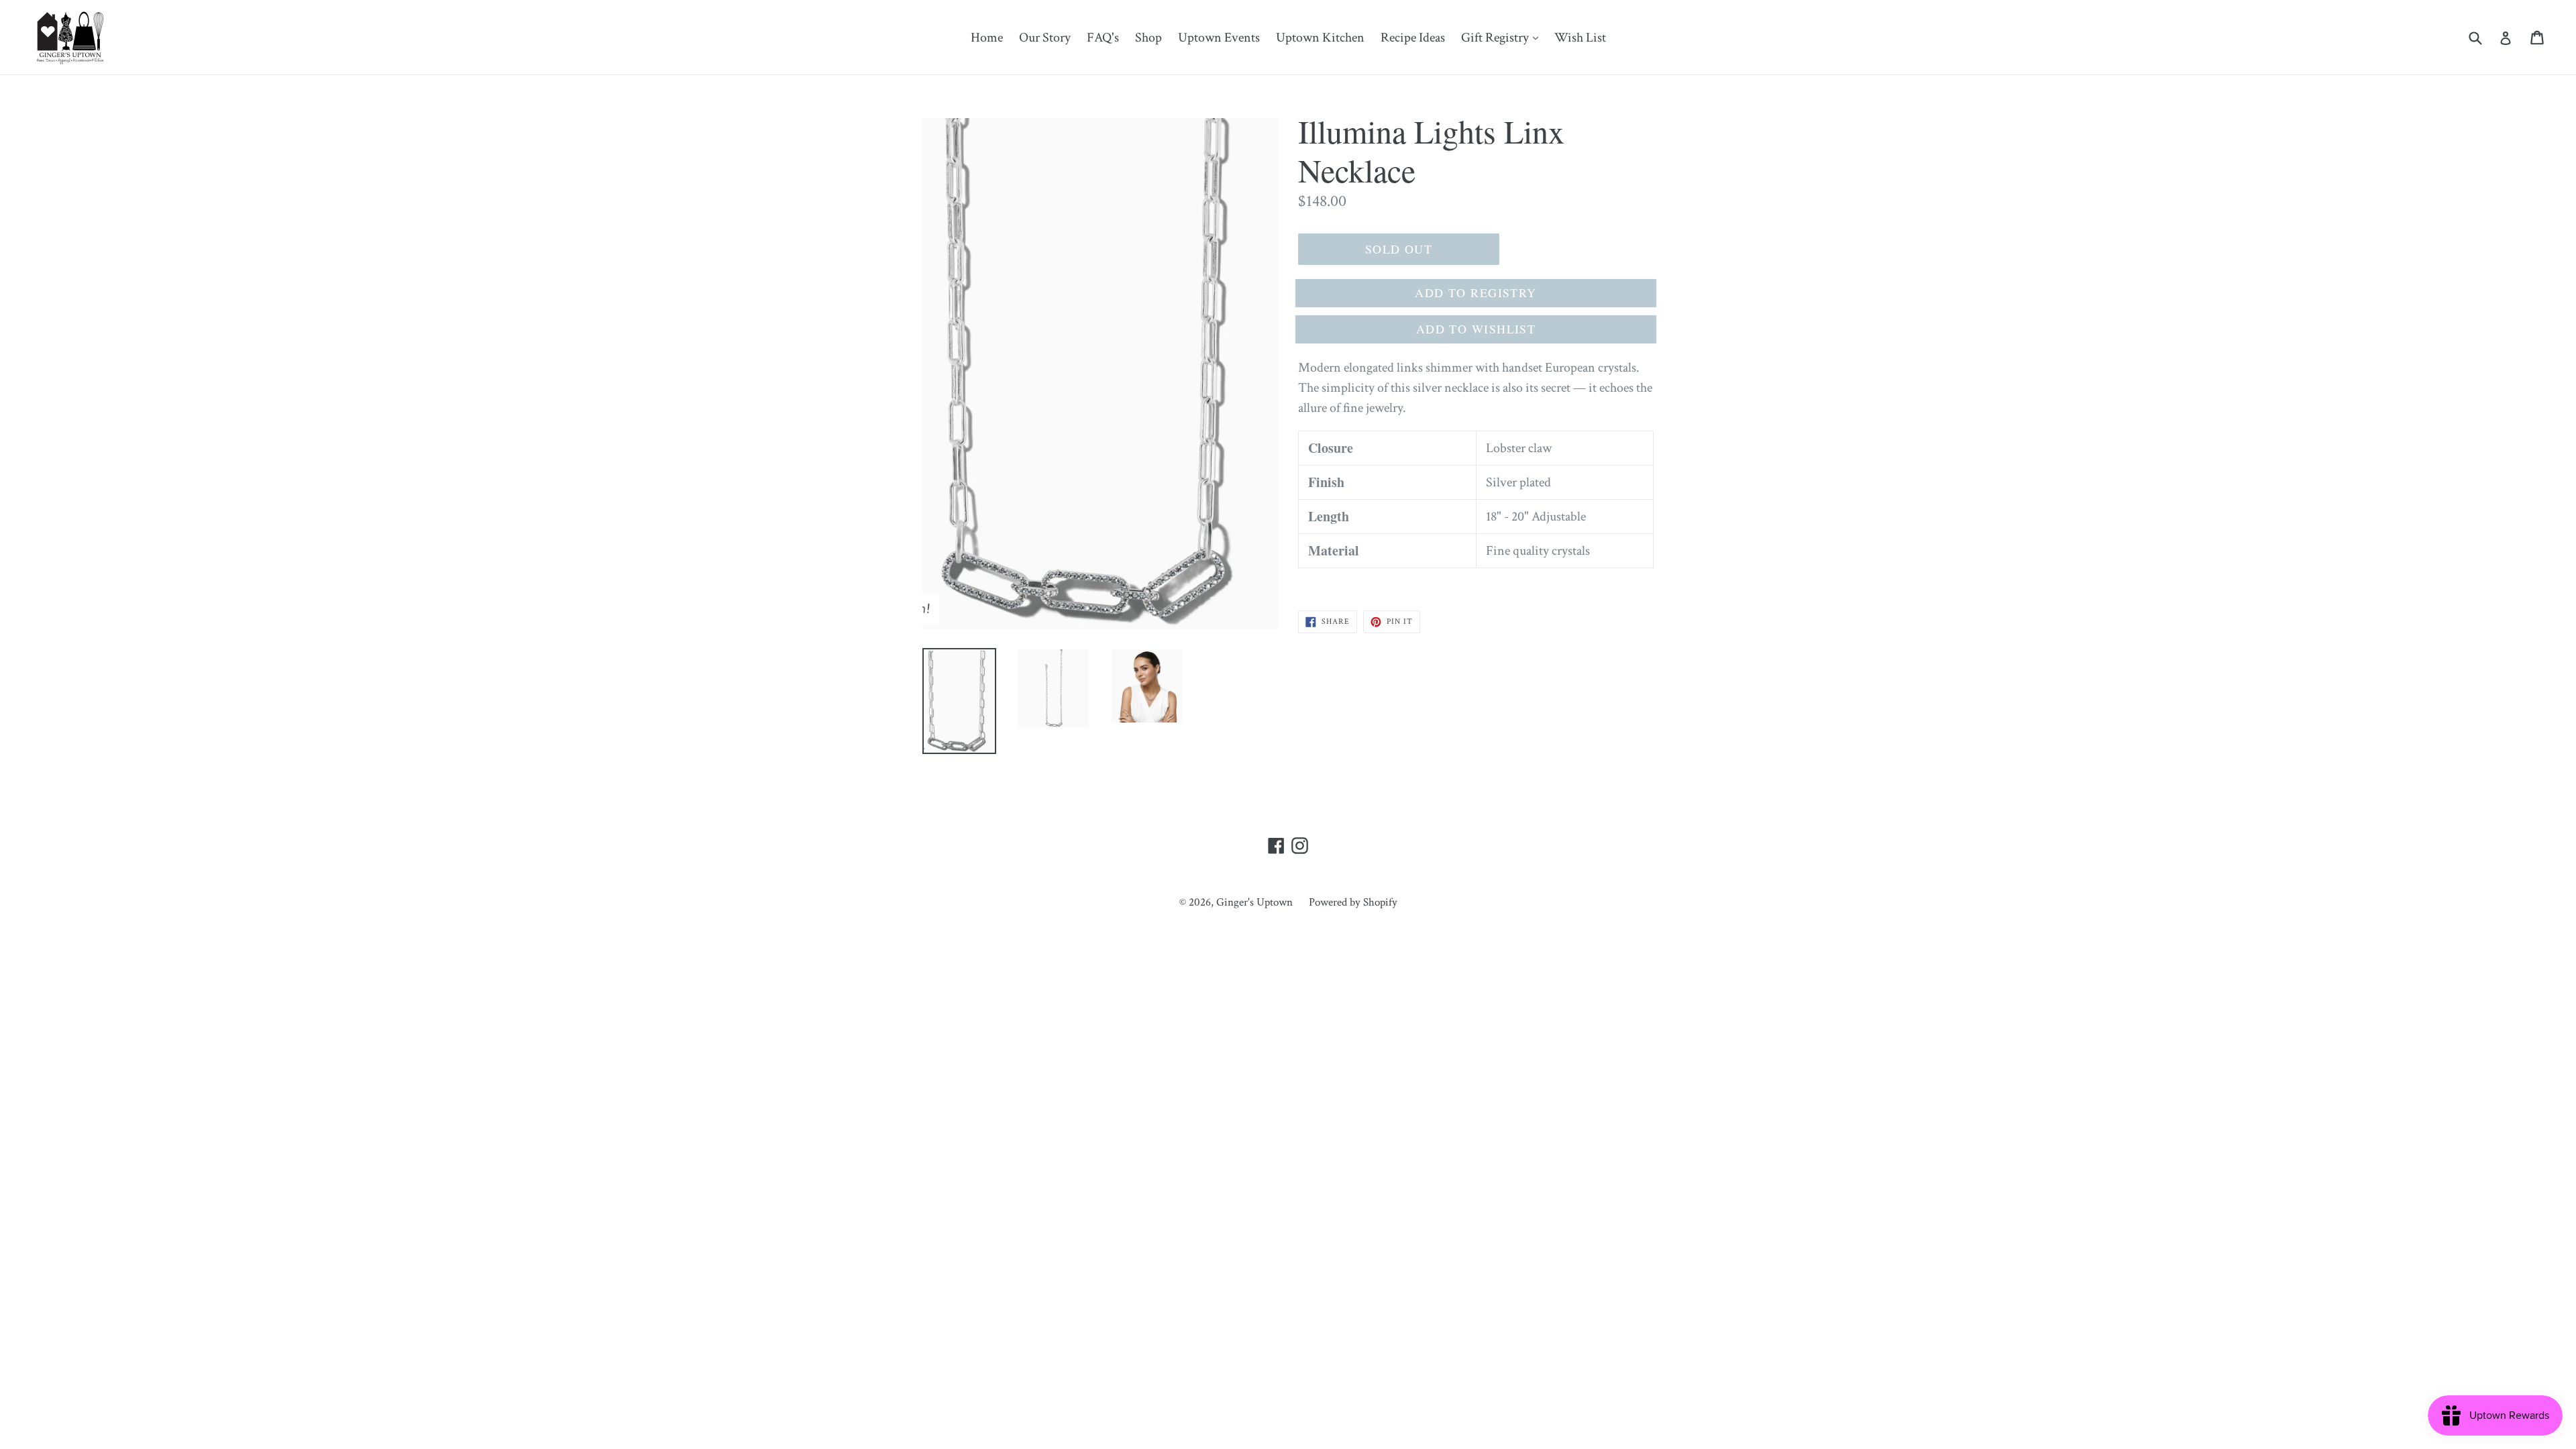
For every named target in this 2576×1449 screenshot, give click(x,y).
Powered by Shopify (1353, 902)
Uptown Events (1219, 38)
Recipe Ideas (1413, 38)
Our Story (1045, 38)
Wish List (1580, 38)
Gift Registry (1503, 37)
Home (987, 38)
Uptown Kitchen (1320, 38)
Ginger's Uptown (1254, 902)
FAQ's (1103, 38)
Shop (1148, 38)
